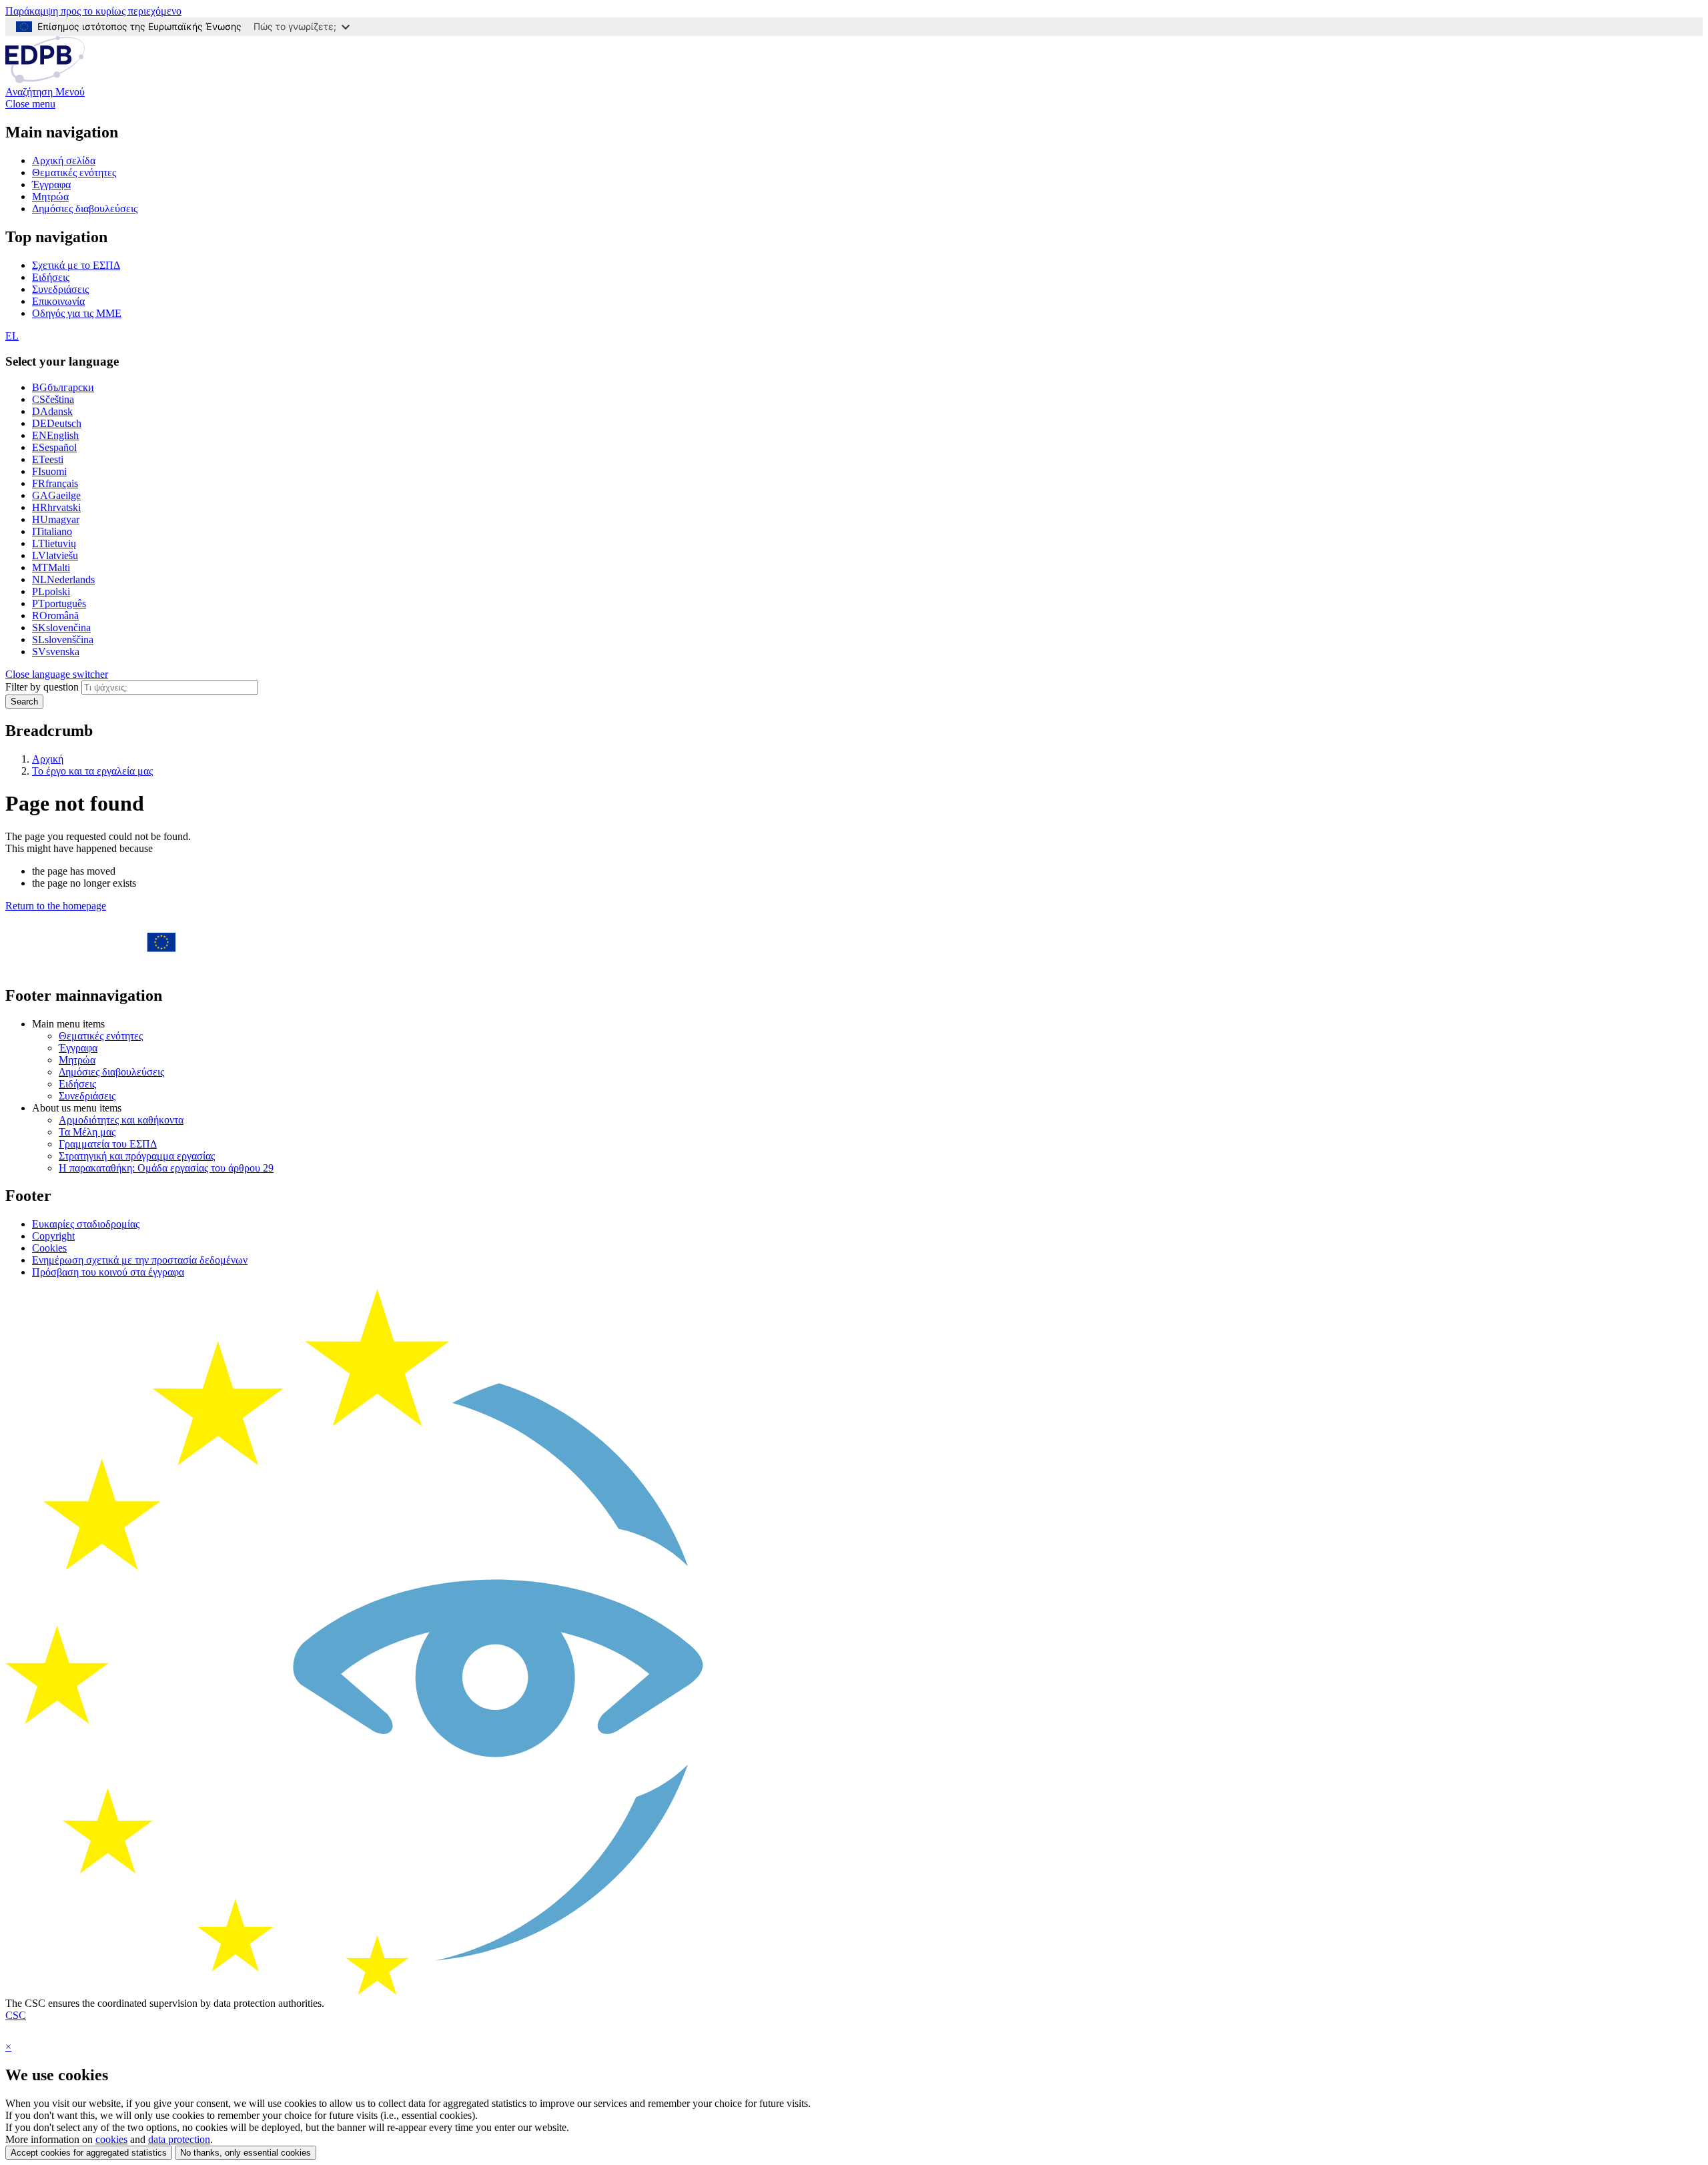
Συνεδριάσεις (60, 289)
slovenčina (61, 627)
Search (24, 702)
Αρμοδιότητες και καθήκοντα (121, 1120)
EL (12, 336)
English (55, 435)
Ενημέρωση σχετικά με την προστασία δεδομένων (140, 1260)
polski (51, 591)
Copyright (53, 1236)
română (55, 615)
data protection (179, 2139)
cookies (111, 2139)
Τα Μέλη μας (87, 1132)
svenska (56, 652)
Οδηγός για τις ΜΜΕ (77, 313)
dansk (52, 411)
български (63, 387)
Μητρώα (50, 196)
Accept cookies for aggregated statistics (89, 2153)
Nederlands (63, 579)
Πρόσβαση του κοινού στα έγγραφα (108, 1272)
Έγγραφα (51, 184)
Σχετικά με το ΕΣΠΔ (76, 265)
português (59, 603)
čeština (53, 399)
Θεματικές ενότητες (74, 172)
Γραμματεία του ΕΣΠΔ (108, 1144)
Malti (51, 567)
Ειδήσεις (51, 277)
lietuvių (54, 543)
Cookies (49, 1248)
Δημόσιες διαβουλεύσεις (85, 208)
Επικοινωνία (58, 301)
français (55, 483)
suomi (49, 471)
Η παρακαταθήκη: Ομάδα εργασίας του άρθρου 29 (166, 1168)
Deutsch (57, 423)
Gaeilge (56, 495)
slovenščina (63, 639)
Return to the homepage (56, 906)
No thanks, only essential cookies (246, 2153)
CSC (16, 2015)
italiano (52, 531)
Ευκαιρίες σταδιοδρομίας (86, 1224)
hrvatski (56, 507)
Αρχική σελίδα (64, 160)
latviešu (55, 555)
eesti (48, 459)
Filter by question (42, 687)
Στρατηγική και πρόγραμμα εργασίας (137, 1156)
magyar (56, 519)
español (54, 447)
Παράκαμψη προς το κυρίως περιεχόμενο (93, 11)
